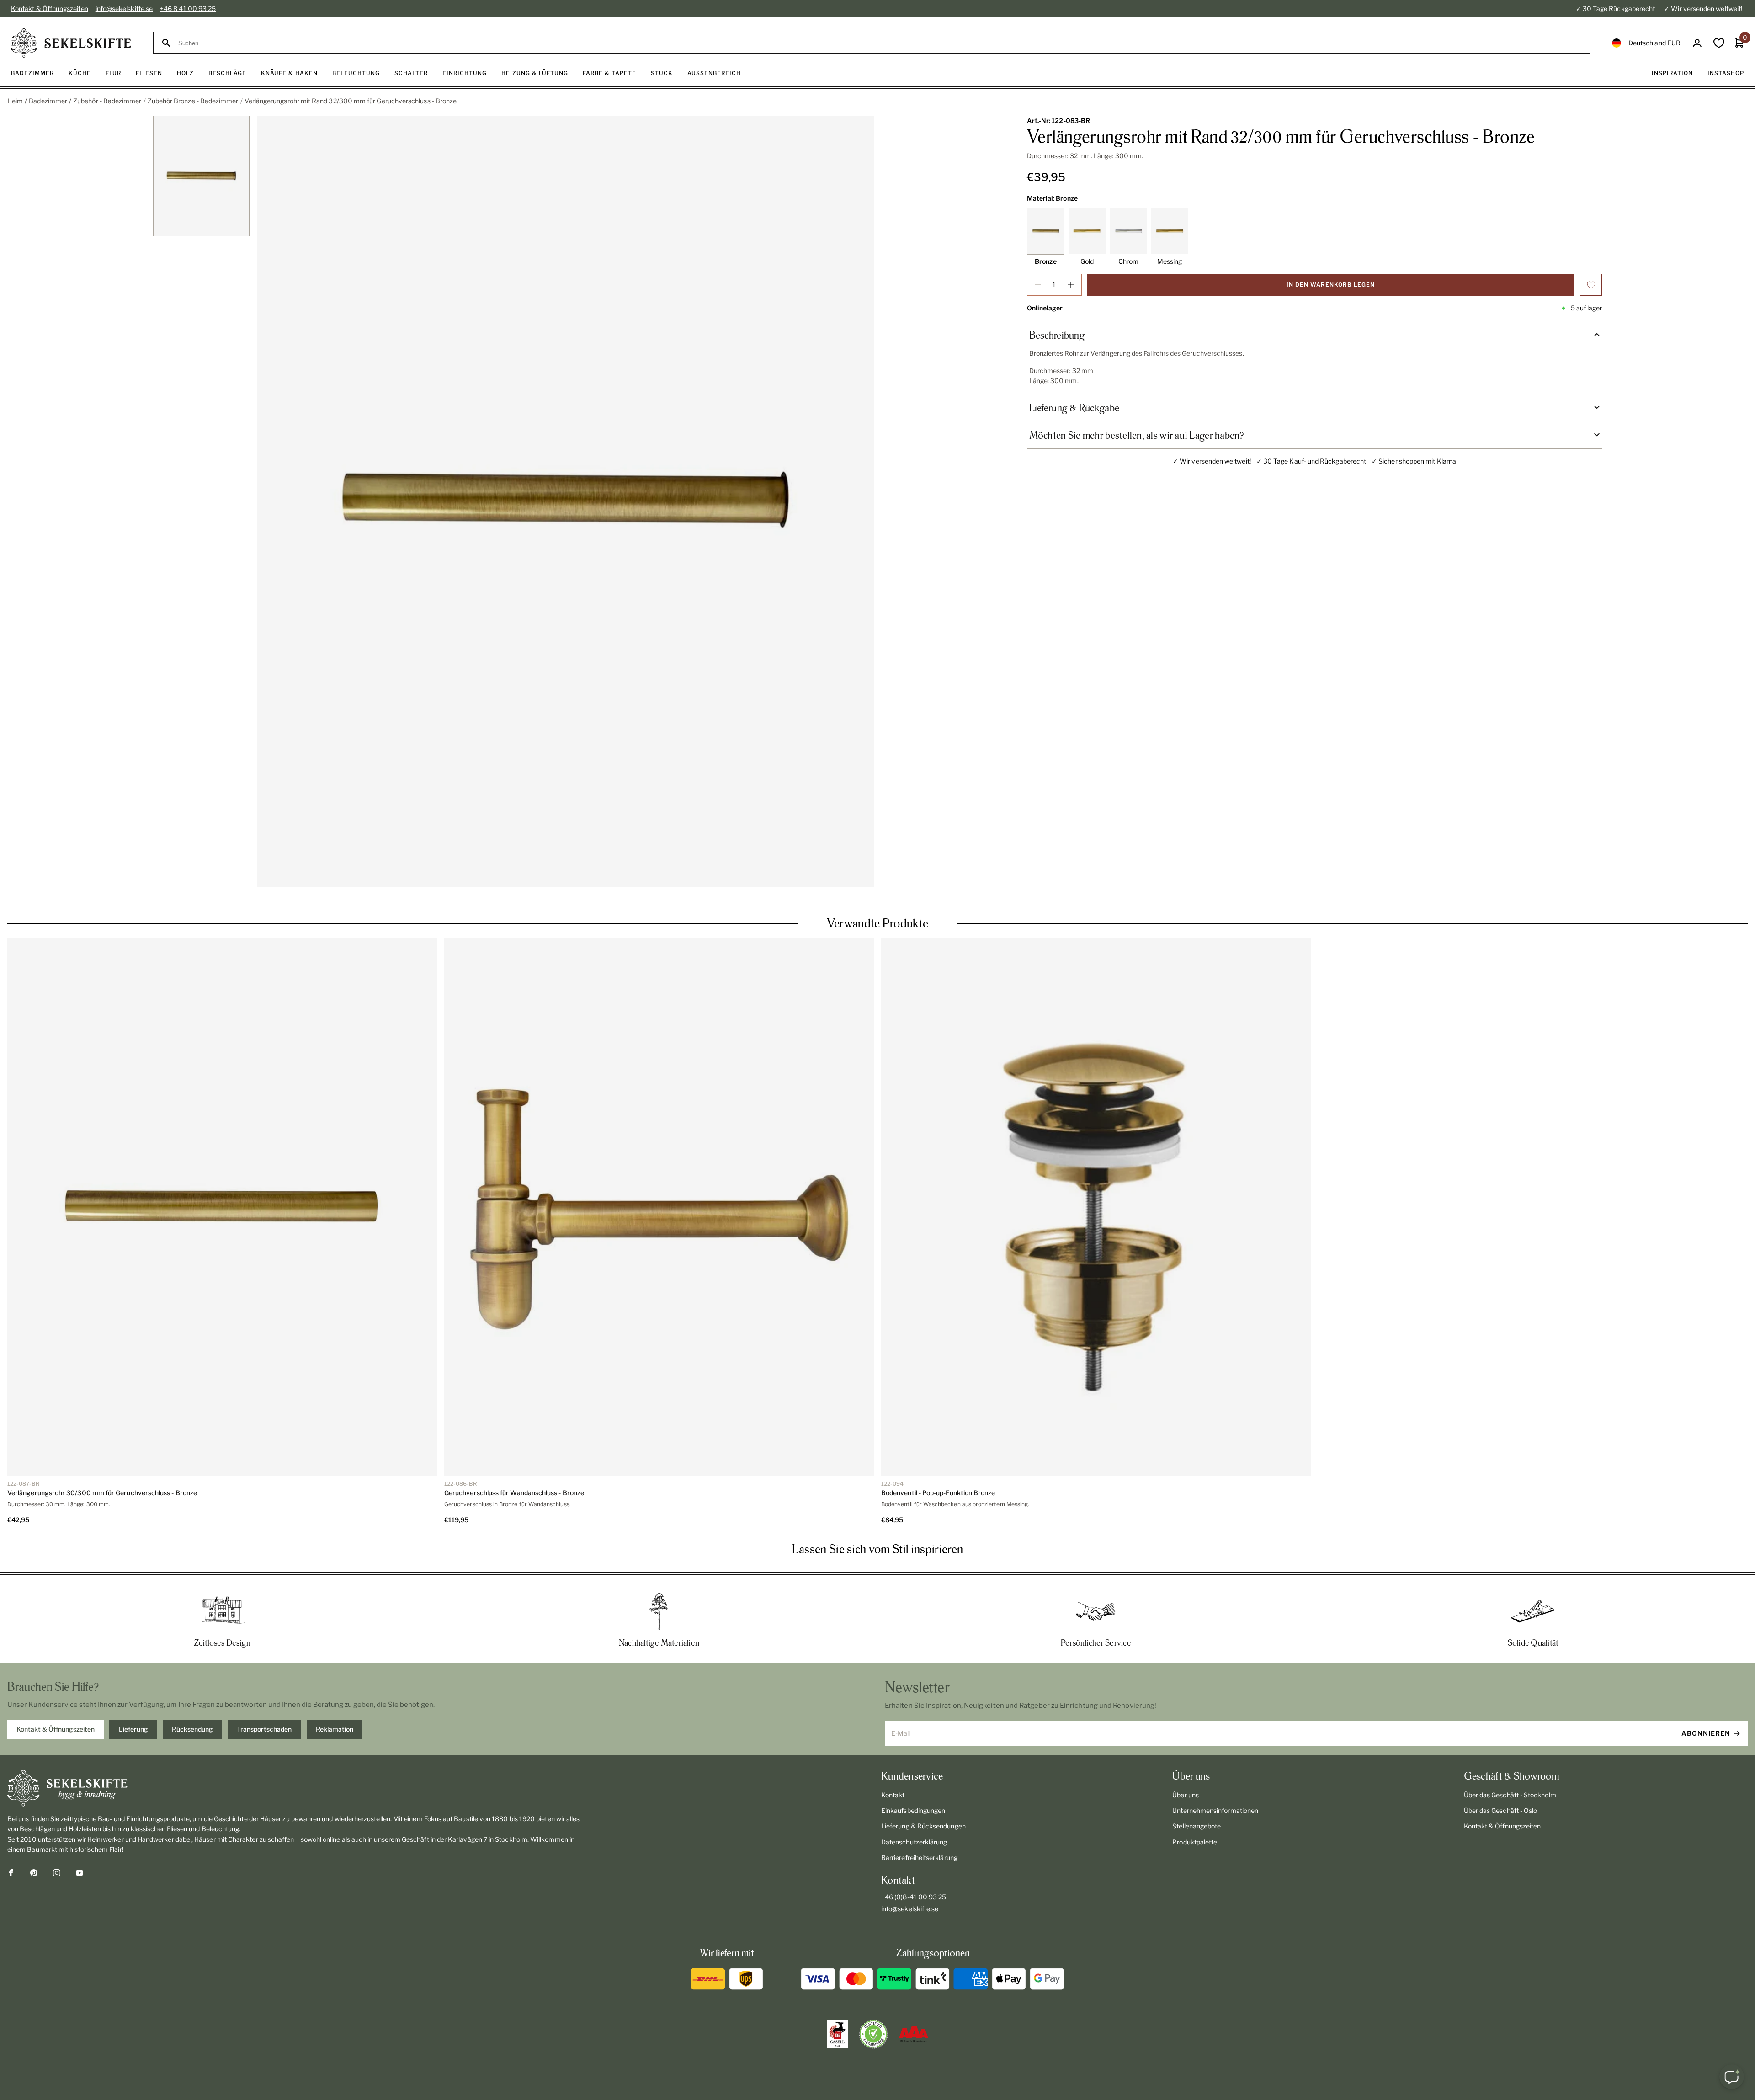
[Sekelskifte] (295, 1788)
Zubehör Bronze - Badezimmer (193, 101)
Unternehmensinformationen (1215, 1810)
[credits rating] (914, 2034)
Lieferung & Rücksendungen (923, 1826)
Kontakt (893, 1795)
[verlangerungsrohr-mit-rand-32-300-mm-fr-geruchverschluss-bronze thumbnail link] (202, 176)
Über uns (1186, 1795)
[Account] (1697, 43)
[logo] (71, 43)
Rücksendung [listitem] (192, 1729)
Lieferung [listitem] (133, 1729)
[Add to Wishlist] (1591, 285)
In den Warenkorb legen (1331, 285)
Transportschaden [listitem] (264, 1729)
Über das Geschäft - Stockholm (1510, 1795)
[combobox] (880, 43)
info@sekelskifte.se (124, 8)
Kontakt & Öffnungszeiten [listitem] (56, 1729)
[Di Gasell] (837, 2034)
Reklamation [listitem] (335, 1729)
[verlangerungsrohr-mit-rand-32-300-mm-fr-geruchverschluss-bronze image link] (565, 501)
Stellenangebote (1197, 1826)
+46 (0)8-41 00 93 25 (914, 1897)
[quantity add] (1071, 285)
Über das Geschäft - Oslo (1501, 1810)
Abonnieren (1706, 1733)
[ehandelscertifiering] (873, 2034)
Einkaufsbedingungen (913, 1810)
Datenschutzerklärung (914, 1842)
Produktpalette (1195, 1842)
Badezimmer (48, 101)
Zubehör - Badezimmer (107, 101)
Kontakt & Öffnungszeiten (50, 8)
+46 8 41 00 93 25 (188, 8)
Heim (15, 101)
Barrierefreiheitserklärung (919, 1857)
